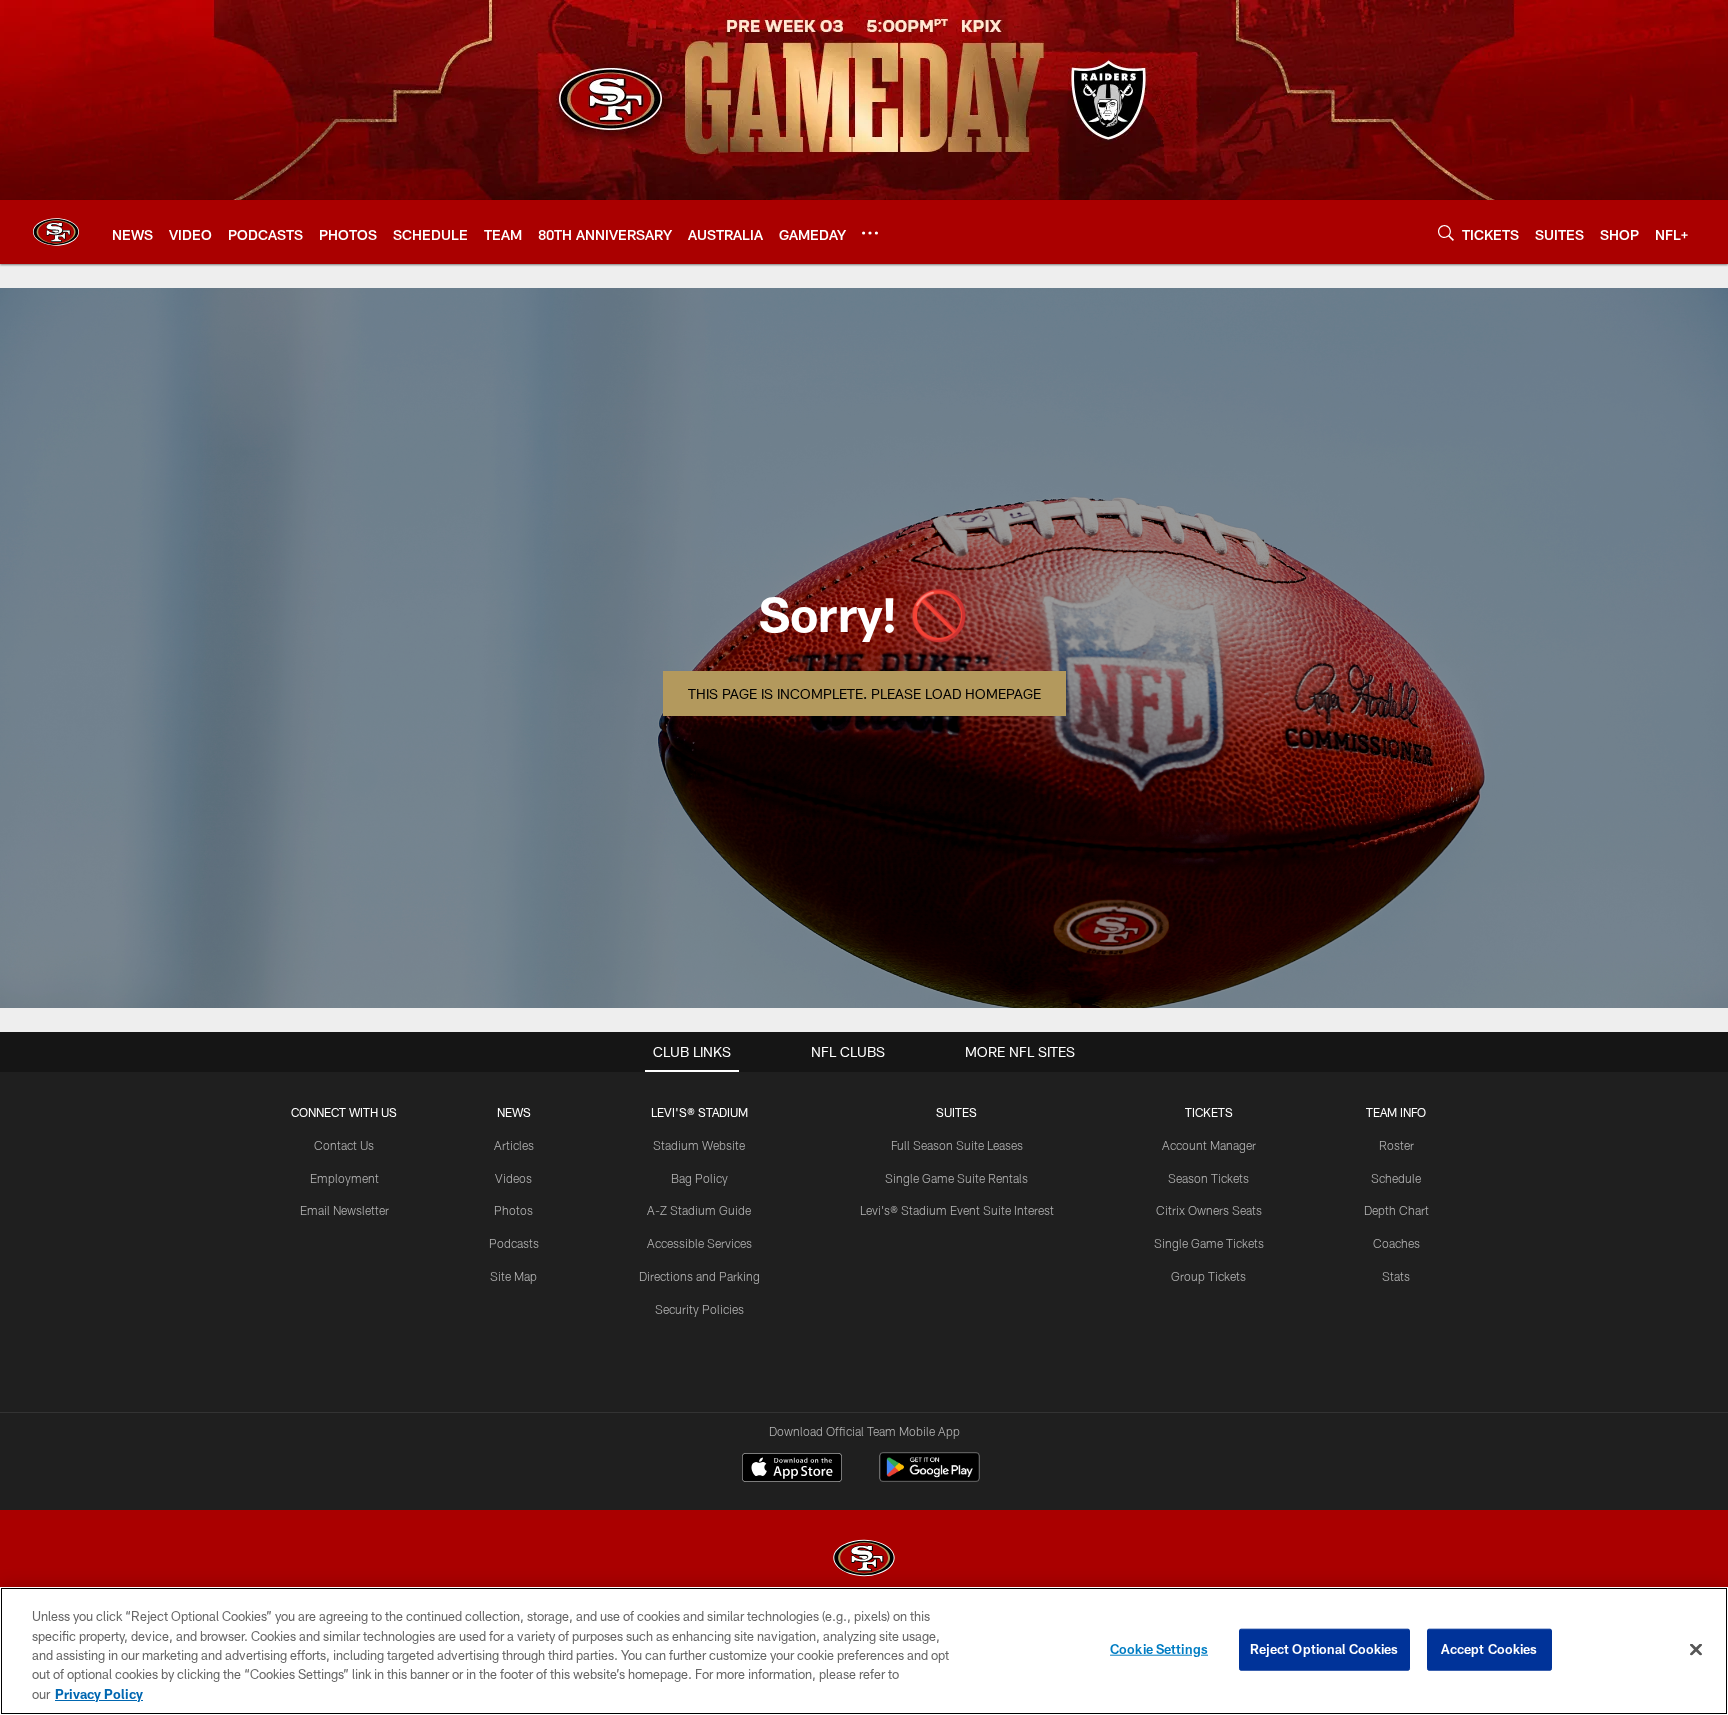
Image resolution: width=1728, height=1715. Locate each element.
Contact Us (344, 1145)
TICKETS (1209, 1112)
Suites (956, 1112)
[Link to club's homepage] (56, 232)
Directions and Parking (699, 1276)
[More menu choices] (870, 233)
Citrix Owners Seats (1209, 1210)
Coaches (1396, 1243)
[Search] (1446, 232)
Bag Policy (699, 1178)
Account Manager (1209, 1145)
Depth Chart (1396, 1210)
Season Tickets (1208, 1178)
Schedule (1396, 1178)
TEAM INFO (1396, 1112)
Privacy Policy (99, 1694)
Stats (1396, 1276)
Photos (513, 1210)
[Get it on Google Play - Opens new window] (929, 1477)
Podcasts (514, 1243)
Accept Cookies (1489, 1649)
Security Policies (699, 1309)
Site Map (513, 1276)
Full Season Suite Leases (957, 1145)
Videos (513, 1178)
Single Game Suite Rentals (956, 1178)
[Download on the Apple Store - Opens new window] (792, 1470)
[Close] (1696, 1650)
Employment (344, 1178)
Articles (514, 1145)
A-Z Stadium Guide (699, 1210)
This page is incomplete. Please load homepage (864, 693)
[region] (864, 1651)
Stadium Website (699, 1145)
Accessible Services (699, 1243)
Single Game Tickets (1209, 1243)
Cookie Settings (1159, 1649)
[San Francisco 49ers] (864, 1560)
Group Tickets (1208, 1276)
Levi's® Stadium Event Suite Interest (957, 1210)
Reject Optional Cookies (1324, 1649)
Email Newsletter (344, 1210)
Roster (1396, 1145)
